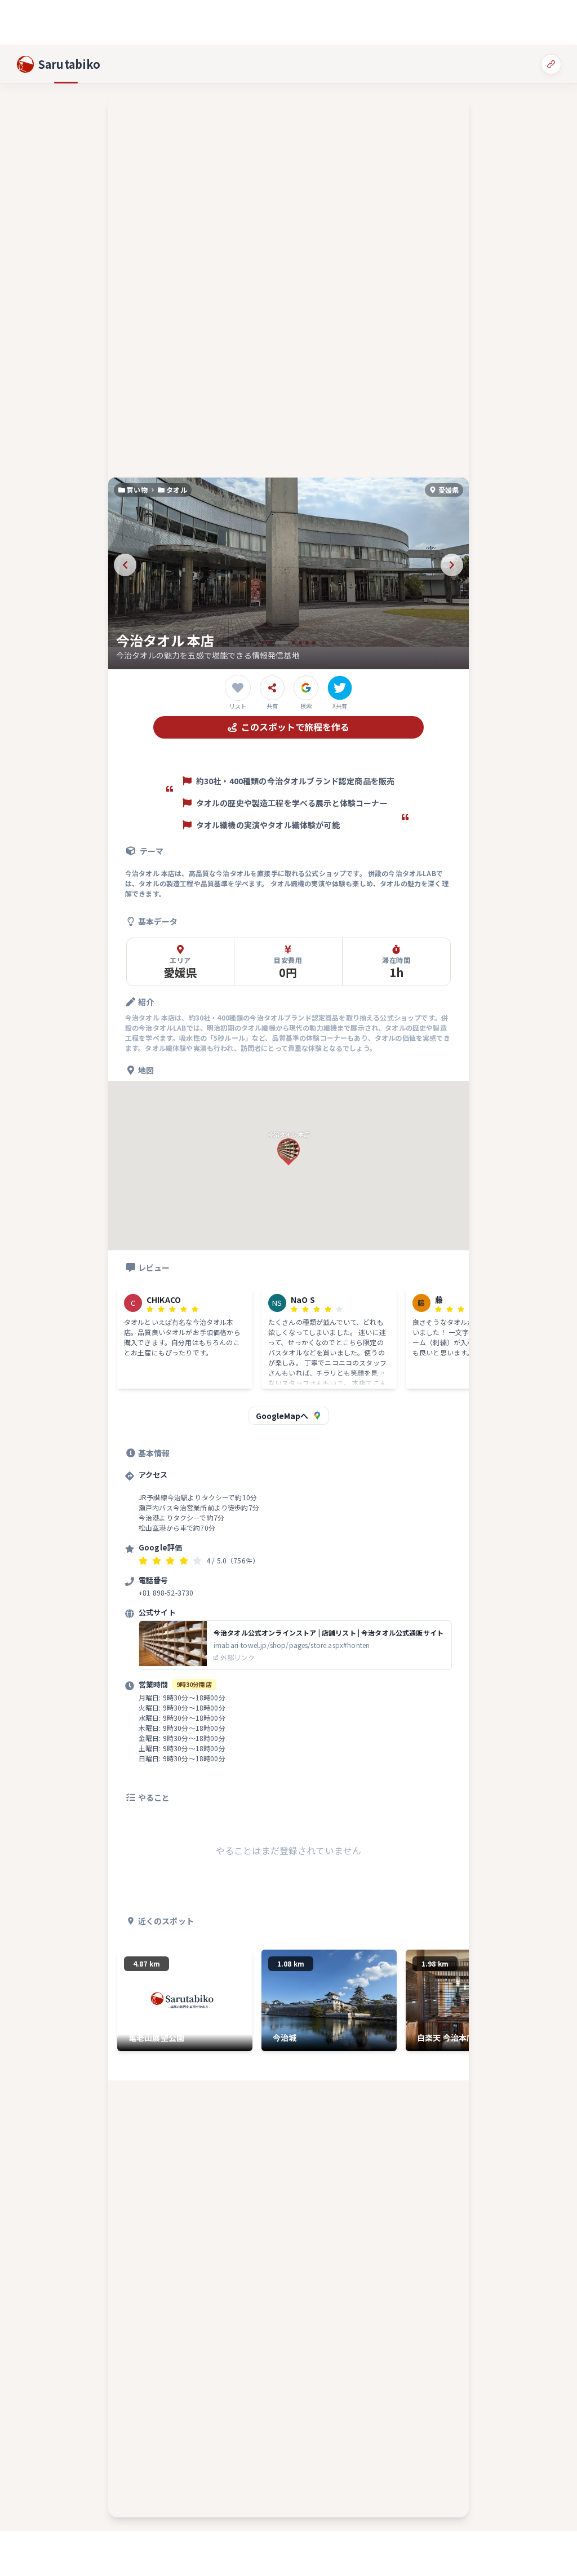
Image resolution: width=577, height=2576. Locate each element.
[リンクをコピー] (551, 64)
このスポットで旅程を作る (295, 727)
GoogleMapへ (282, 1416)
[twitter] (340, 688)
